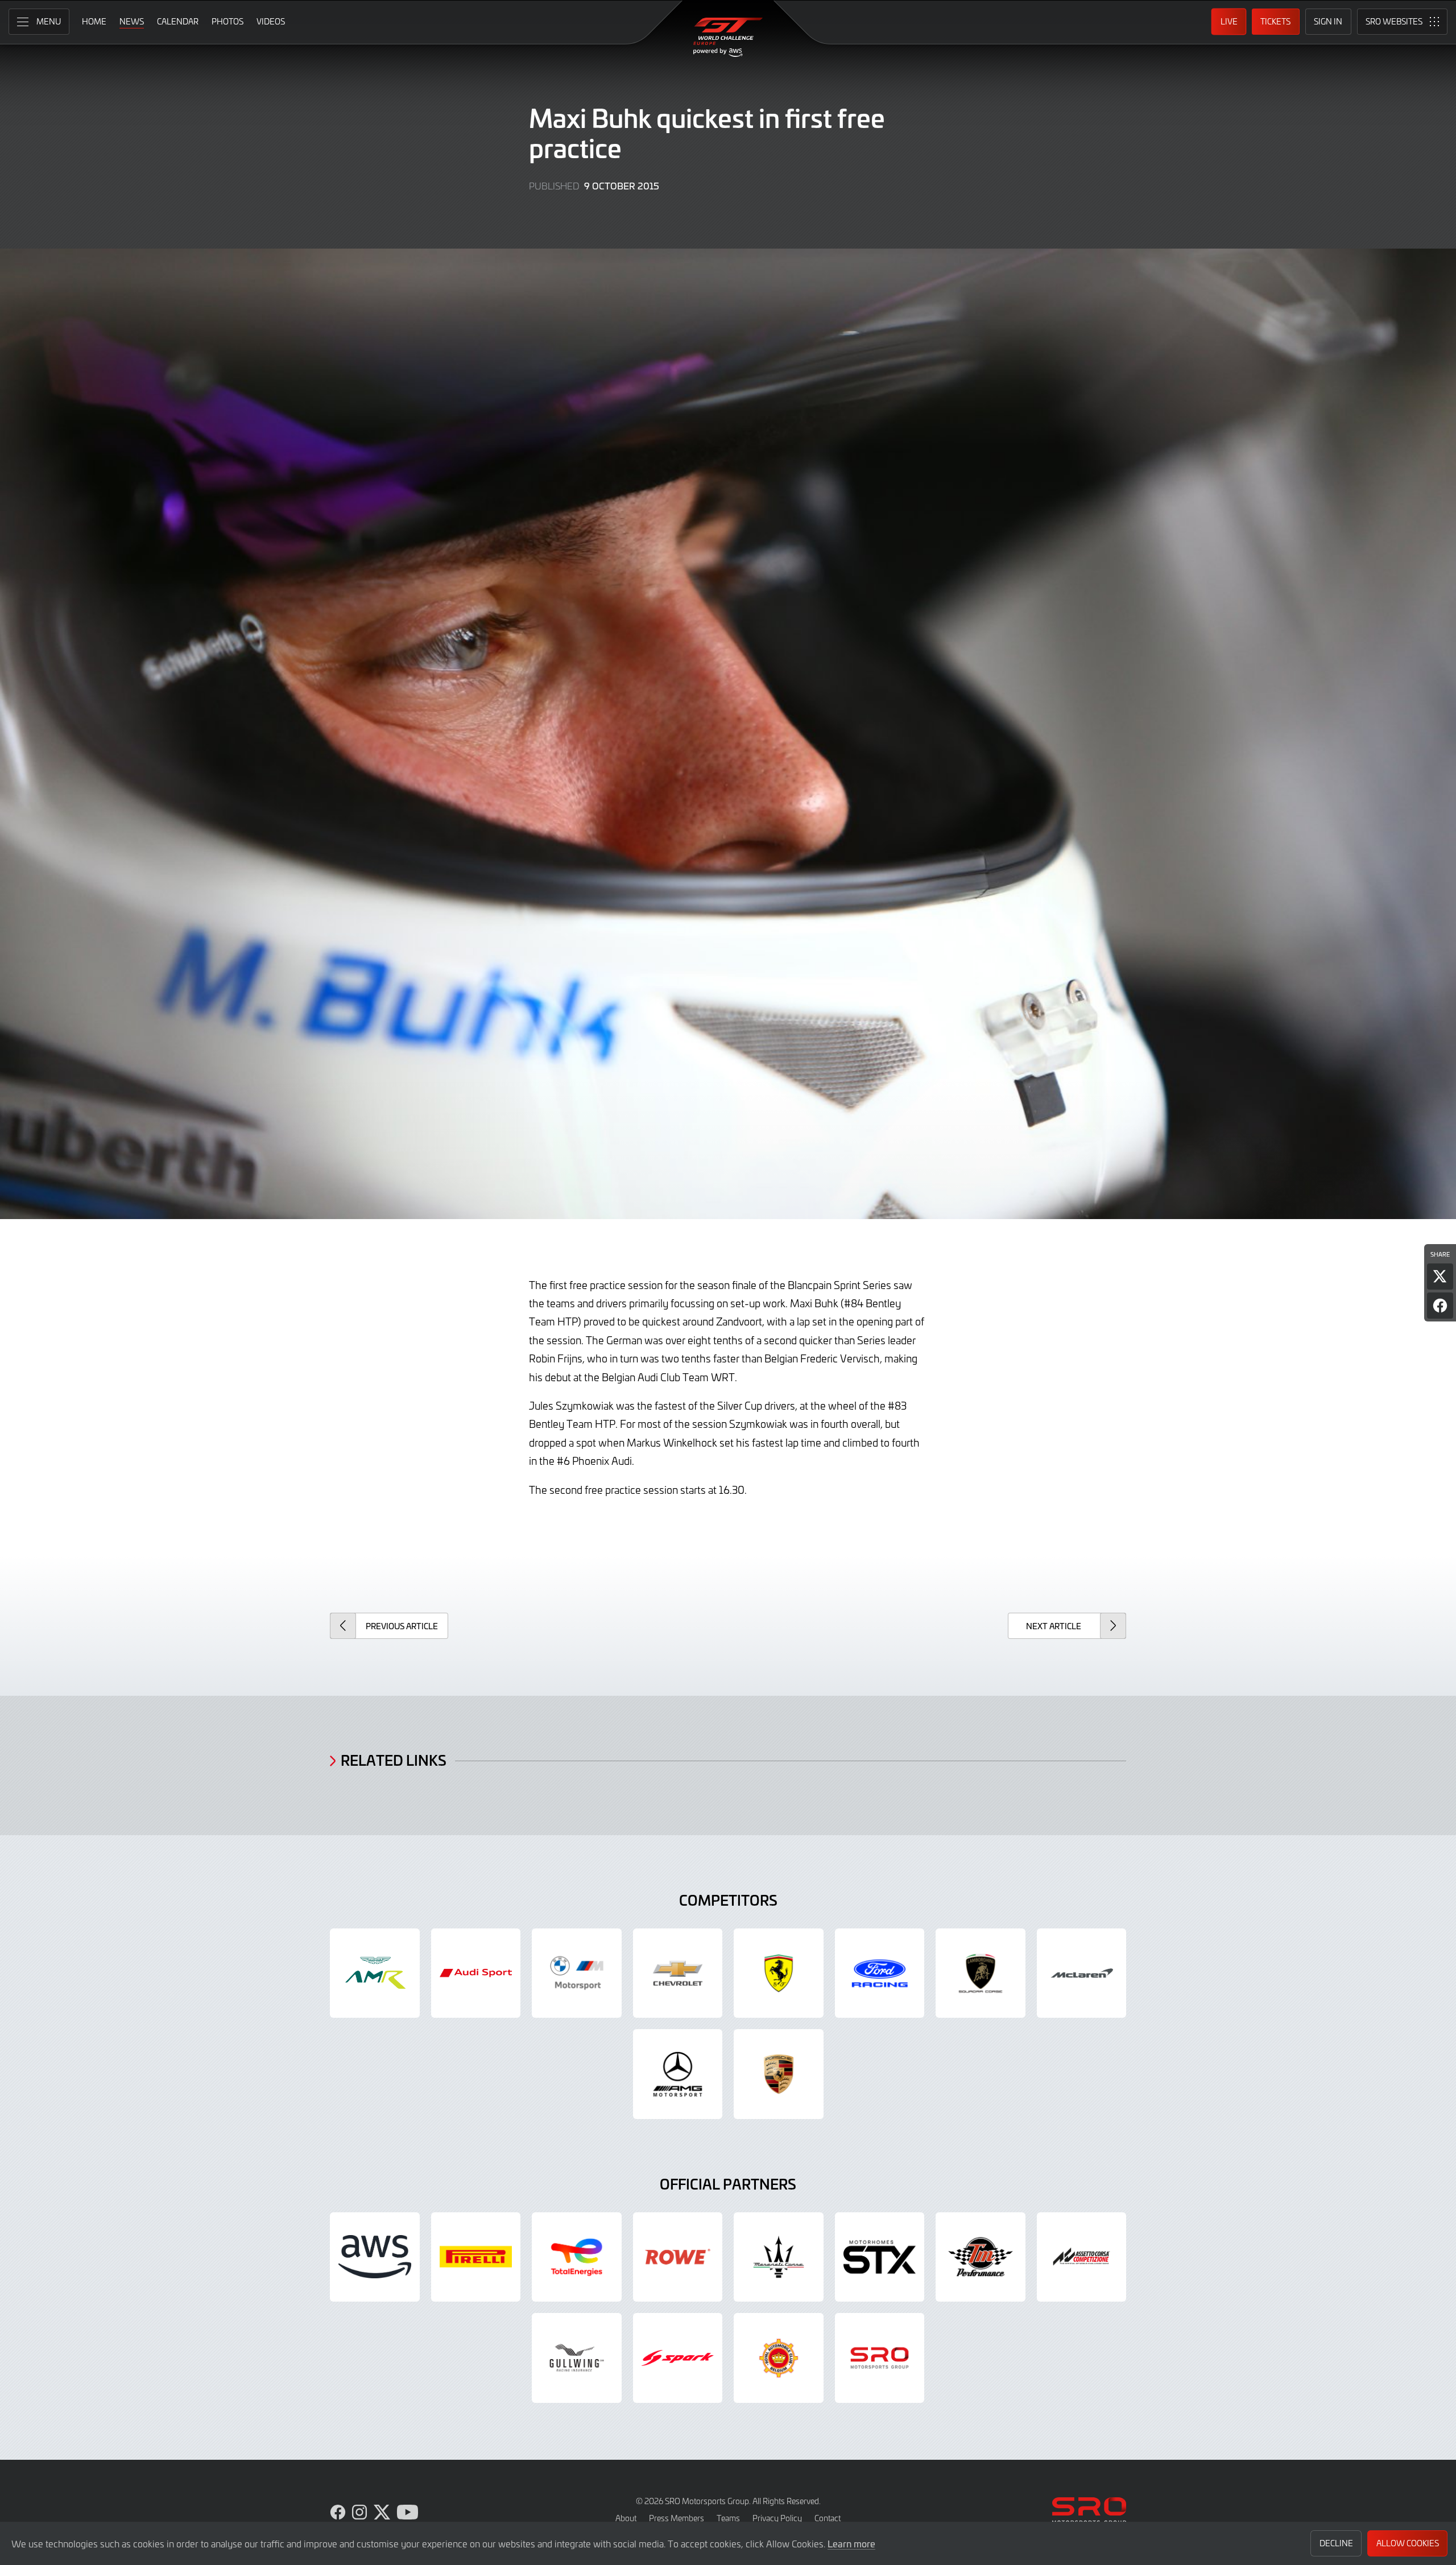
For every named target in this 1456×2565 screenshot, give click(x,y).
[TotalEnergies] (577, 2257)
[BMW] (577, 1973)
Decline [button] (1336, 2543)
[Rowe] (678, 2257)
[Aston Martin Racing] (375, 1973)
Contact (828, 2518)
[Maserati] (779, 2257)
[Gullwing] (577, 2358)
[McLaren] (1082, 1973)
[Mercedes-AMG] (678, 2074)
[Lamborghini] (981, 1973)
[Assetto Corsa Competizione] (1082, 2257)
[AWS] (375, 2257)
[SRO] (880, 2358)
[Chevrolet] (678, 1973)
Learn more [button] (851, 2543)
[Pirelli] (476, 2257)
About (626, 2518)
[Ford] (880, 1973)
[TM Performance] (981, 2257)
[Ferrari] (779, 1973)
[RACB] (779, 2358)
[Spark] (678, 2358)
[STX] (880, 2257)
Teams (728, 2518)
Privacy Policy (777, 2518)
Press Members (677, 2518)
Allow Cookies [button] (1408, 2543)
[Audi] (476, 1973)
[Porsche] (779, 2074)
